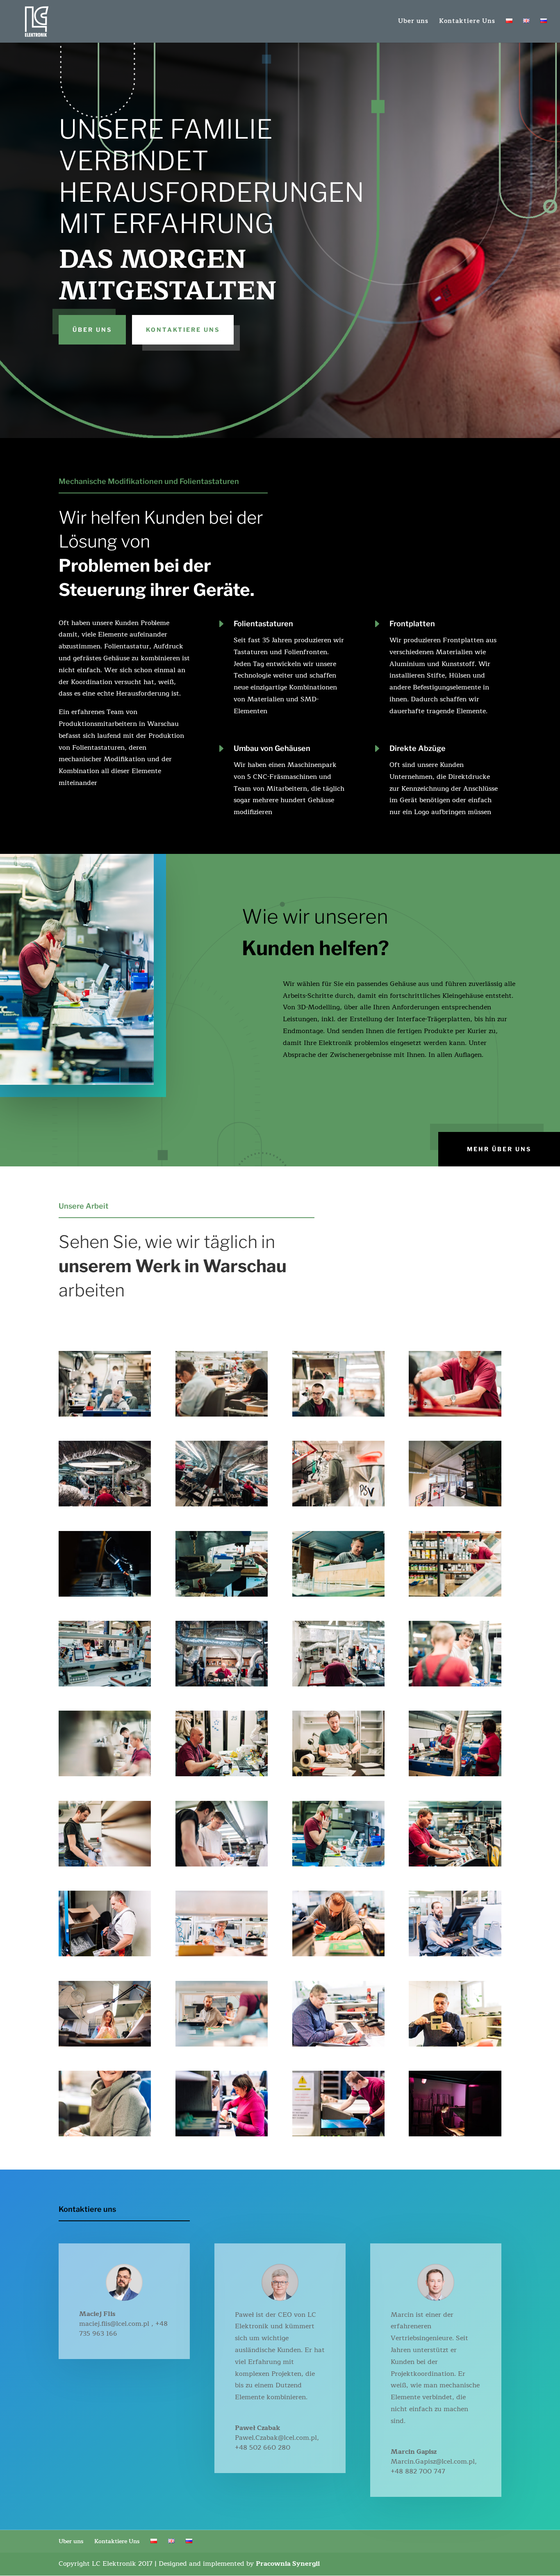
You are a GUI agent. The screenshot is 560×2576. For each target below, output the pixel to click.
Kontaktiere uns (183, 330)
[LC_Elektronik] (105, 1415)
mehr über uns (499, 1149)
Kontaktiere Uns (467, 22)
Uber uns (413, 22)
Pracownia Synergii (288, 2564)
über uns (92, 330)
